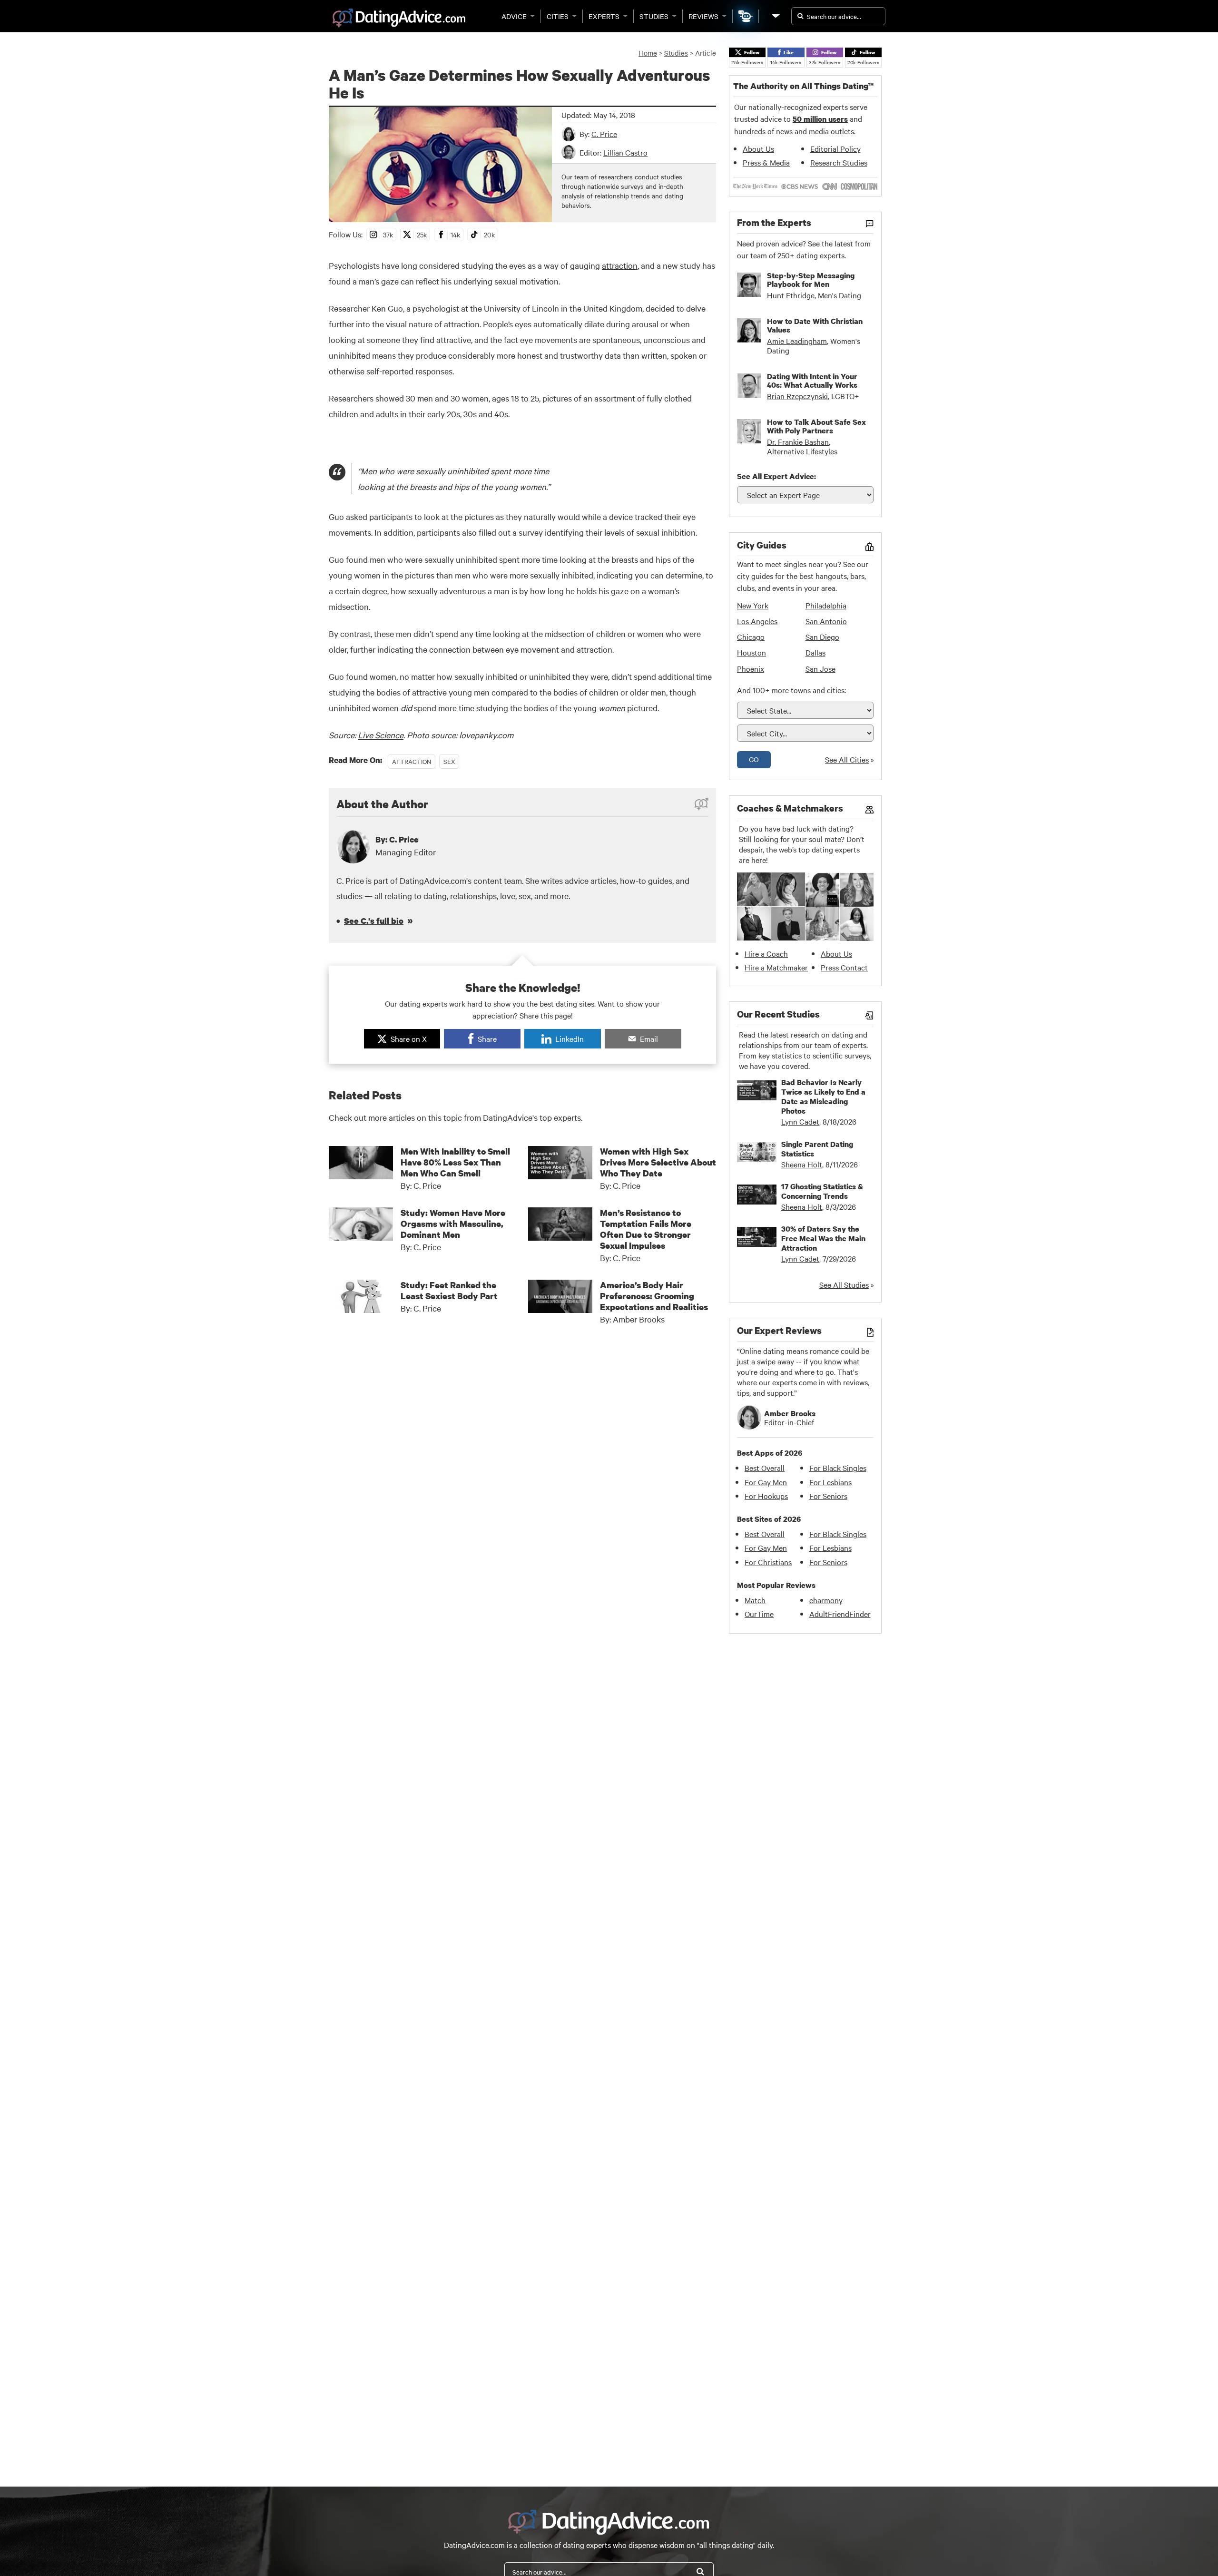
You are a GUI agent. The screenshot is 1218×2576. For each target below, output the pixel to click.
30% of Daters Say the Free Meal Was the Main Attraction (823, 1238)
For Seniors (828, 1496)
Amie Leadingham (797, 341)
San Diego (822, 637)
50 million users (820, 119)
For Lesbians (830, 1482)
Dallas (815, 652)
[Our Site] (775, 16)
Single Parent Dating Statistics (817, 1149)
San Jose (820, 668)
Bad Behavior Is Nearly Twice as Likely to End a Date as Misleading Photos (823, 1097)
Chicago (751, 637)
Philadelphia (826, 605)
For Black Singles (838, 1468)
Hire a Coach (766, 953)
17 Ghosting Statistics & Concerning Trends (822, 1191)
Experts (604, 16)
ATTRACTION (412, 761)
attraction (620, 265)
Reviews (703, 16)
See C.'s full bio (374, 921)
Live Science (381, 735)
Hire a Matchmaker (776, 967)
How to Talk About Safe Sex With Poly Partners (816, 426)
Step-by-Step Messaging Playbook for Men (811, 280)
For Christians (768, 1562)
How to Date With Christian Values (815, 325)
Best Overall (765, 1468)
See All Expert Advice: (776, 476)
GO (754, 759)
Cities (558, 16)
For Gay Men (766, 1482)
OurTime (759, 1614)
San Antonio (826, 621)
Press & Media (766, 162)
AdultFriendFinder (840, 1614)
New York (753, 605)
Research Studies (839, 162)
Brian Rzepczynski (797, 396)
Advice (514, 16)
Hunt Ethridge (791, 295)
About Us (758, 148)
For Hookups (766, 1496)
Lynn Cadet (800, 1121)
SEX (449, 761)
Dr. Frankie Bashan (798, 441)
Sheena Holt (802, 1164)
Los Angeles (757, 621)
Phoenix (751, 668)
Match (755, 1600)
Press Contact (844, 967)
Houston (751, 652)
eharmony (826, 1600)
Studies (654, 16)
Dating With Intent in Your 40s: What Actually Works (812, 381)
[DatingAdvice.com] (399, 18)
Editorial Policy (835, 148)
